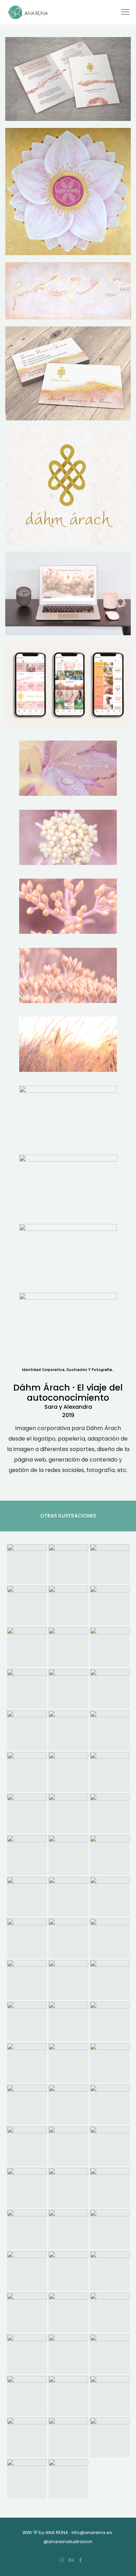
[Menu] (122, 12)
